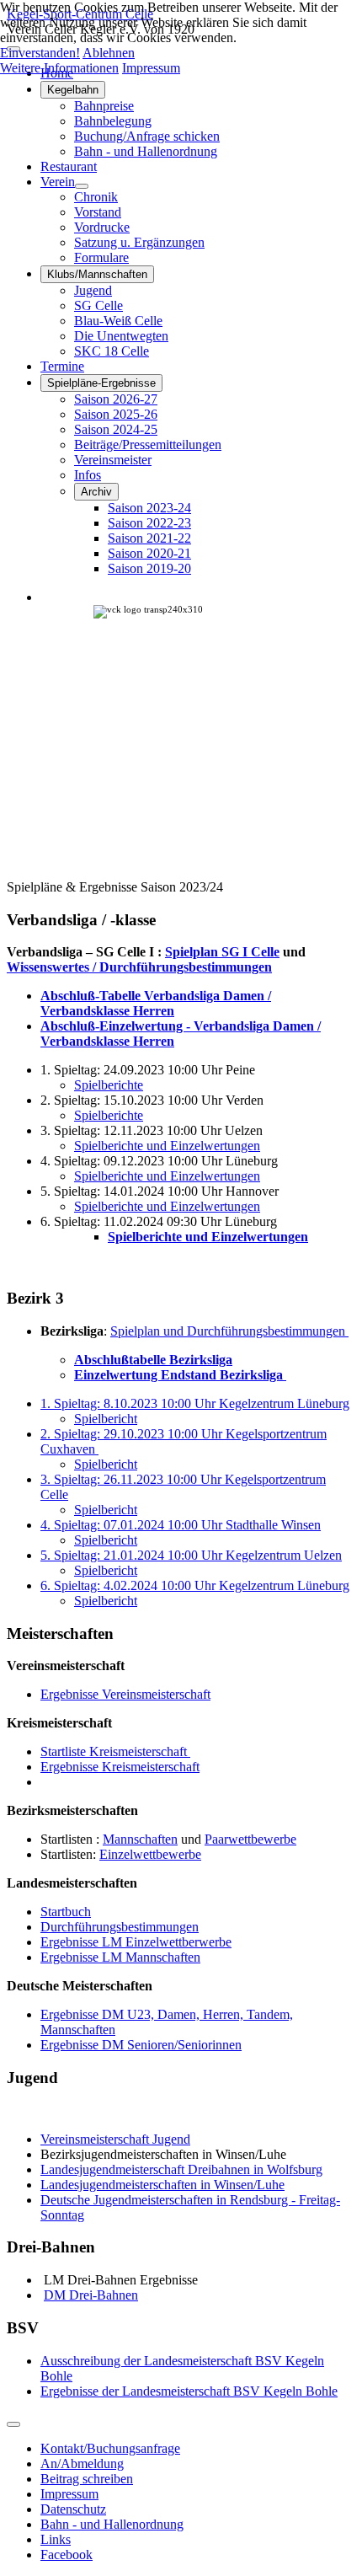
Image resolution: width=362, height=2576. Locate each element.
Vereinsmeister (113, 460)
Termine (62, 366)
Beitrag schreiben (87, 2479)
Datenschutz (73, 2509)
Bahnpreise (104, 106)
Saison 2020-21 (149, 553)
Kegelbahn (73, 90)
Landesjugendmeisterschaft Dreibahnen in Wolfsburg (181, 2169)
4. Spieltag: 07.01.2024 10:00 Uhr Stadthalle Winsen (181, 1525)
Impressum (69, 2494)
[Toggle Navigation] (13, 2424)
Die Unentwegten (121, 336)
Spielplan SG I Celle (222, 952)
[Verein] (82, 186)
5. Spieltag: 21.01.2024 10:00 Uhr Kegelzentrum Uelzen (191, 1555)
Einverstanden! (40, 53)
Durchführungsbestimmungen (120, 1927)
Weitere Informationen (59, 68)
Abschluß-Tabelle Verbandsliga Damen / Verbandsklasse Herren (156, 1003)
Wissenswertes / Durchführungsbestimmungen (139, 967)
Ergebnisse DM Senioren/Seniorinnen (141, 2045)
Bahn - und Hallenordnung (146, 151)
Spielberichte (109, 1085)
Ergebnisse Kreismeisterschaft (120, 1767)
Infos (88, 475)
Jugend (93, 290)
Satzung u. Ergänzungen (139, 242)
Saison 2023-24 (149, 508)
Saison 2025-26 (116, 414)
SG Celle (98, 305)
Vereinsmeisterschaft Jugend (115, 2139)
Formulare (101, 257)
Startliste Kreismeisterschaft (115, 1751)
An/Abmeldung (82, 2464)
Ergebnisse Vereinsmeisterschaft (125, 1694)
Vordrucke (102, 227)
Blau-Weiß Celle (118, 321)
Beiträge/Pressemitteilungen (148, 445)
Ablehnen (109, 53)
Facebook (67, 2555)
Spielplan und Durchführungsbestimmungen (229, 1331)
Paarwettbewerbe (250, 1839)
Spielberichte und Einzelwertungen (167, 1146)
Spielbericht (106, 1419)
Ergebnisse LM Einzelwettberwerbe (136, 1942)
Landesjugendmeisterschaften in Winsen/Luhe (162, 2185)
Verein (58, 182)
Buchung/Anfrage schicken (147, 136)
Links (56, 2539)
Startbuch (66, 1912)
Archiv (96, 492)
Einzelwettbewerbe (150, 1854)
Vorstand (98, 212)
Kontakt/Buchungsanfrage (110, 2448)
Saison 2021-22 (149, 538)
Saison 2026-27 (116, 399)
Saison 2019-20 (149, 568)
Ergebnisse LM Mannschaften (120, 1957)
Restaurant (69, 166)
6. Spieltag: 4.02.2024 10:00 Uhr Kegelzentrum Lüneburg (195, 1585)
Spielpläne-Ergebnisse (101, 383)
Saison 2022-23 (149, 523)
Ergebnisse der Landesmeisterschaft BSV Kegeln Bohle (189, 2391)
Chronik (96, 197)
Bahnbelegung (113, 121)
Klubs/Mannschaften (97, 274)
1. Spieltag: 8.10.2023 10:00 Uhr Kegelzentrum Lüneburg (195, 1403)
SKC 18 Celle (112, 351)
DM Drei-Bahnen (91, 2295)
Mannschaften (140, 1839)
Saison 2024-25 (116, 429)
